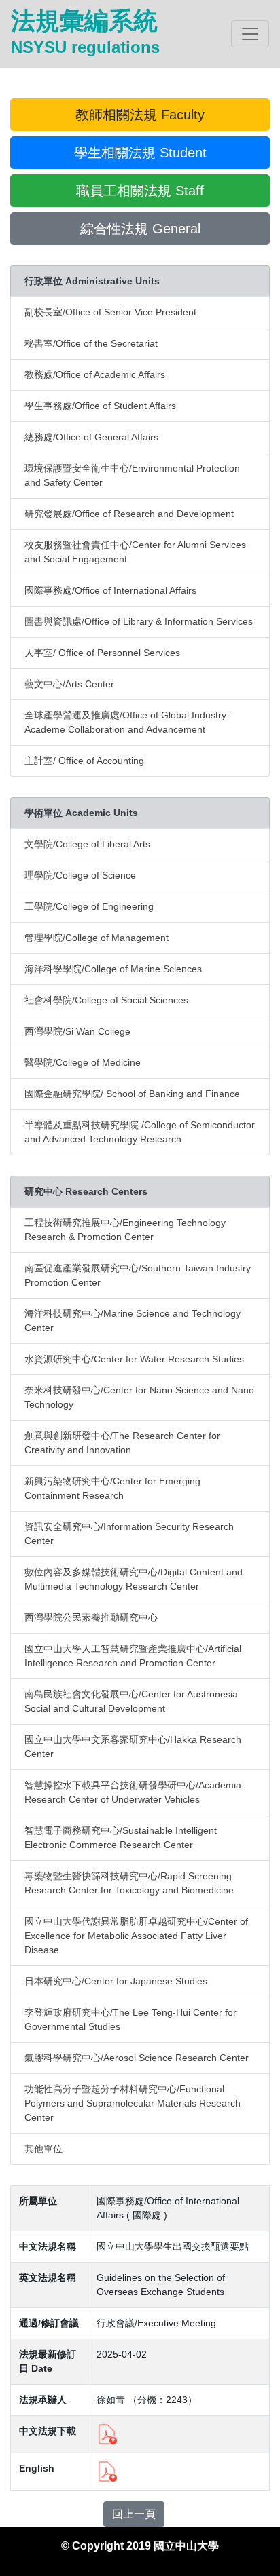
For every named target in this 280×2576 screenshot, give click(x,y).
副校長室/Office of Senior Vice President (110, 312)
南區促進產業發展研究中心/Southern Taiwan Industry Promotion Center (138, 1275)
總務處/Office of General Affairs (91, 437)
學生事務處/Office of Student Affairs (100, 406)
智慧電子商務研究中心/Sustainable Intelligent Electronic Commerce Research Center (121, 1838)
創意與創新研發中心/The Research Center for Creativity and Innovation (122, 1443)
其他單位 (43, 2149)
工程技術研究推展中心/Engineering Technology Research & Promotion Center (125, 1230)
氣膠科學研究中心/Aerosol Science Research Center (137, 2058)
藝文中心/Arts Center (69, 684)
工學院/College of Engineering (89, 906)
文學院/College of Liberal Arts (87, 844)
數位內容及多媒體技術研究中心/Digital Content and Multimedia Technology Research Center (134, 1579)
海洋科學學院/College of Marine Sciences (113, 969)
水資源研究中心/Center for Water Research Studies (134, 1359)
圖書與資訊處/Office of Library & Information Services (139, 621)
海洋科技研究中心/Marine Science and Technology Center (133, 1321)
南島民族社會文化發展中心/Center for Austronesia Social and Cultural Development (131, 1701)
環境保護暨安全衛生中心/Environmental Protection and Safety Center (132, 475)
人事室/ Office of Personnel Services (102, 653)
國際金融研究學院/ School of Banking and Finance (132, 1094)
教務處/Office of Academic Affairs (95, 374)
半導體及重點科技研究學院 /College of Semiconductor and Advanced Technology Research (140, 1132)
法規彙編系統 (85, 32)
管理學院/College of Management (97, 938)
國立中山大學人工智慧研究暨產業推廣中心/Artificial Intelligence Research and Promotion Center (133, 1656)
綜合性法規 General (140, 229)
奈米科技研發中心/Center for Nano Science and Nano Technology (139, 1397)
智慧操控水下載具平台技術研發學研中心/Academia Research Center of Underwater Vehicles (133, 1792)
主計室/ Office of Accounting (84, 761)
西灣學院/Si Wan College (77, 1031)
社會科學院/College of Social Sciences (106, 1000)
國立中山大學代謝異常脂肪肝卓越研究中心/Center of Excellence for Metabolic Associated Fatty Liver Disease (136, 1936)
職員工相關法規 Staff (140, 191)
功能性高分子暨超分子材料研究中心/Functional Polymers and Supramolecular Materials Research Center (133, 2103)
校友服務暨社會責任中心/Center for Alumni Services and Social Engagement (135, 552)
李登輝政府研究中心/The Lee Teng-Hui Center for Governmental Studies (130, 2019)
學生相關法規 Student (140, 153)
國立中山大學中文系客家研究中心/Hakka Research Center (133, 1747)
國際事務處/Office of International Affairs (110, 590)
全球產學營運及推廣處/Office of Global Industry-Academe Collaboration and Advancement (127, 722)
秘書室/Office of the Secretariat (91, 343)
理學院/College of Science (80, 875)
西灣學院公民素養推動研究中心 (91, 1617)
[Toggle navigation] (250, 34)
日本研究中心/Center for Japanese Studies (116, 1981)
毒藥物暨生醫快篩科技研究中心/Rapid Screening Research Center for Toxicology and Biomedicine (129, 1883)
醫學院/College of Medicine (83, 1062)
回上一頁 (134, 2514)
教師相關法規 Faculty (140, 115)
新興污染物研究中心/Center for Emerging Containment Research (112, 1488)
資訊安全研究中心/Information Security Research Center (129, 1534)
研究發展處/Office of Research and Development (129, 514)
